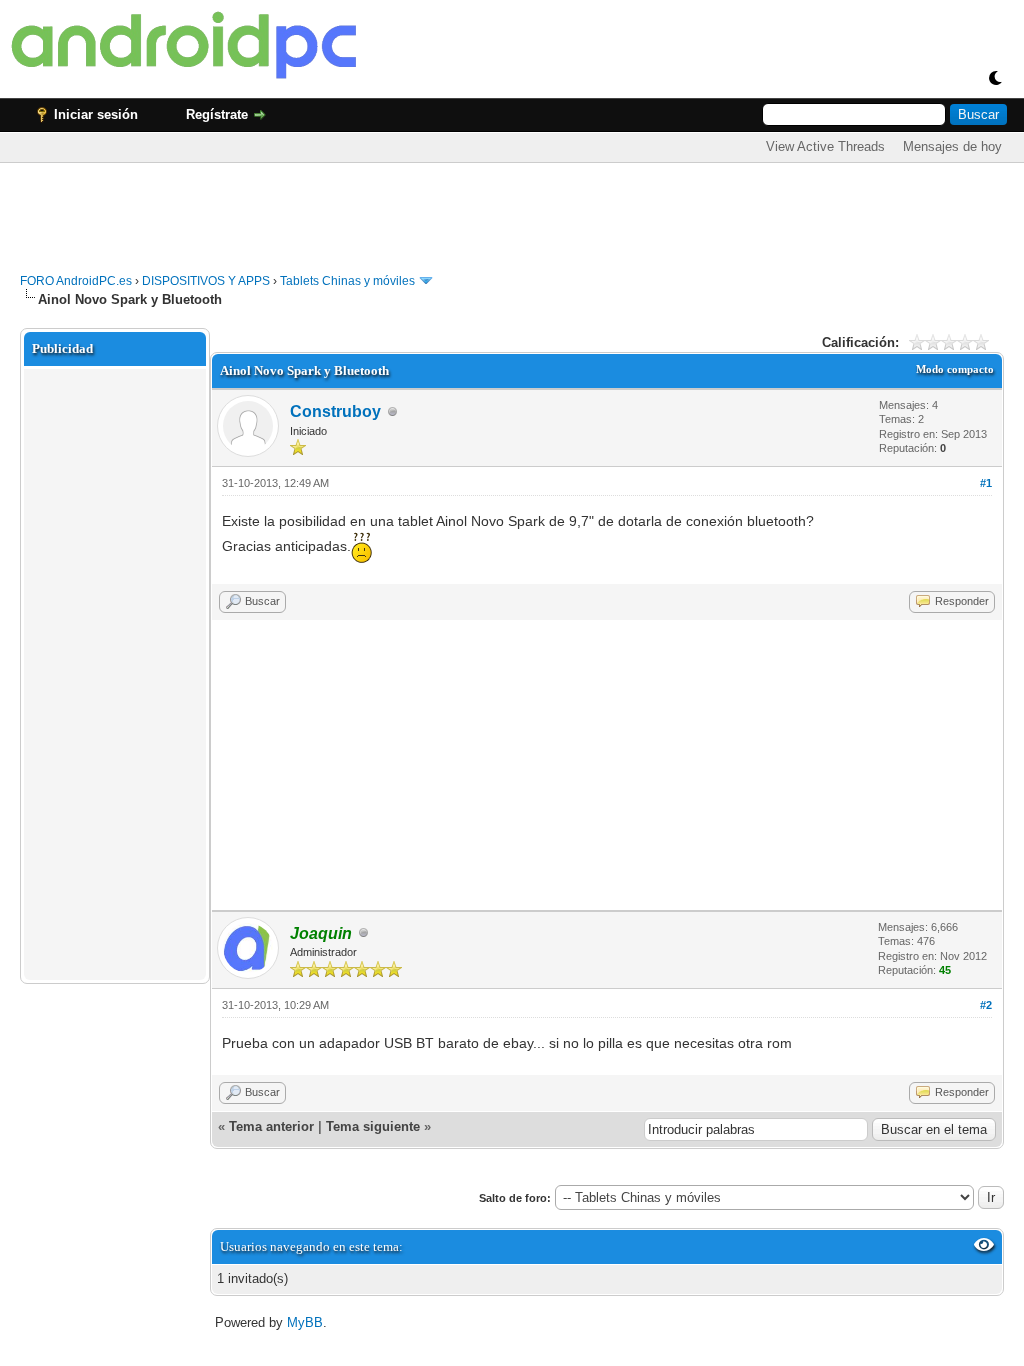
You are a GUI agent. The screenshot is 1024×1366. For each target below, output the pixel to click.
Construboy (335, 411)
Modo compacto (955, 369)
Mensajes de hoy (952, 146)
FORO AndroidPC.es (76, 281)
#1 (986, 483)
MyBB (305, 1322)
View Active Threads (825, 146)
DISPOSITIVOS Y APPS (206, 281)
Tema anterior (271, 1126)
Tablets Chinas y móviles (347, 281)
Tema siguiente (373, 1126)
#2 (986, 1005)
